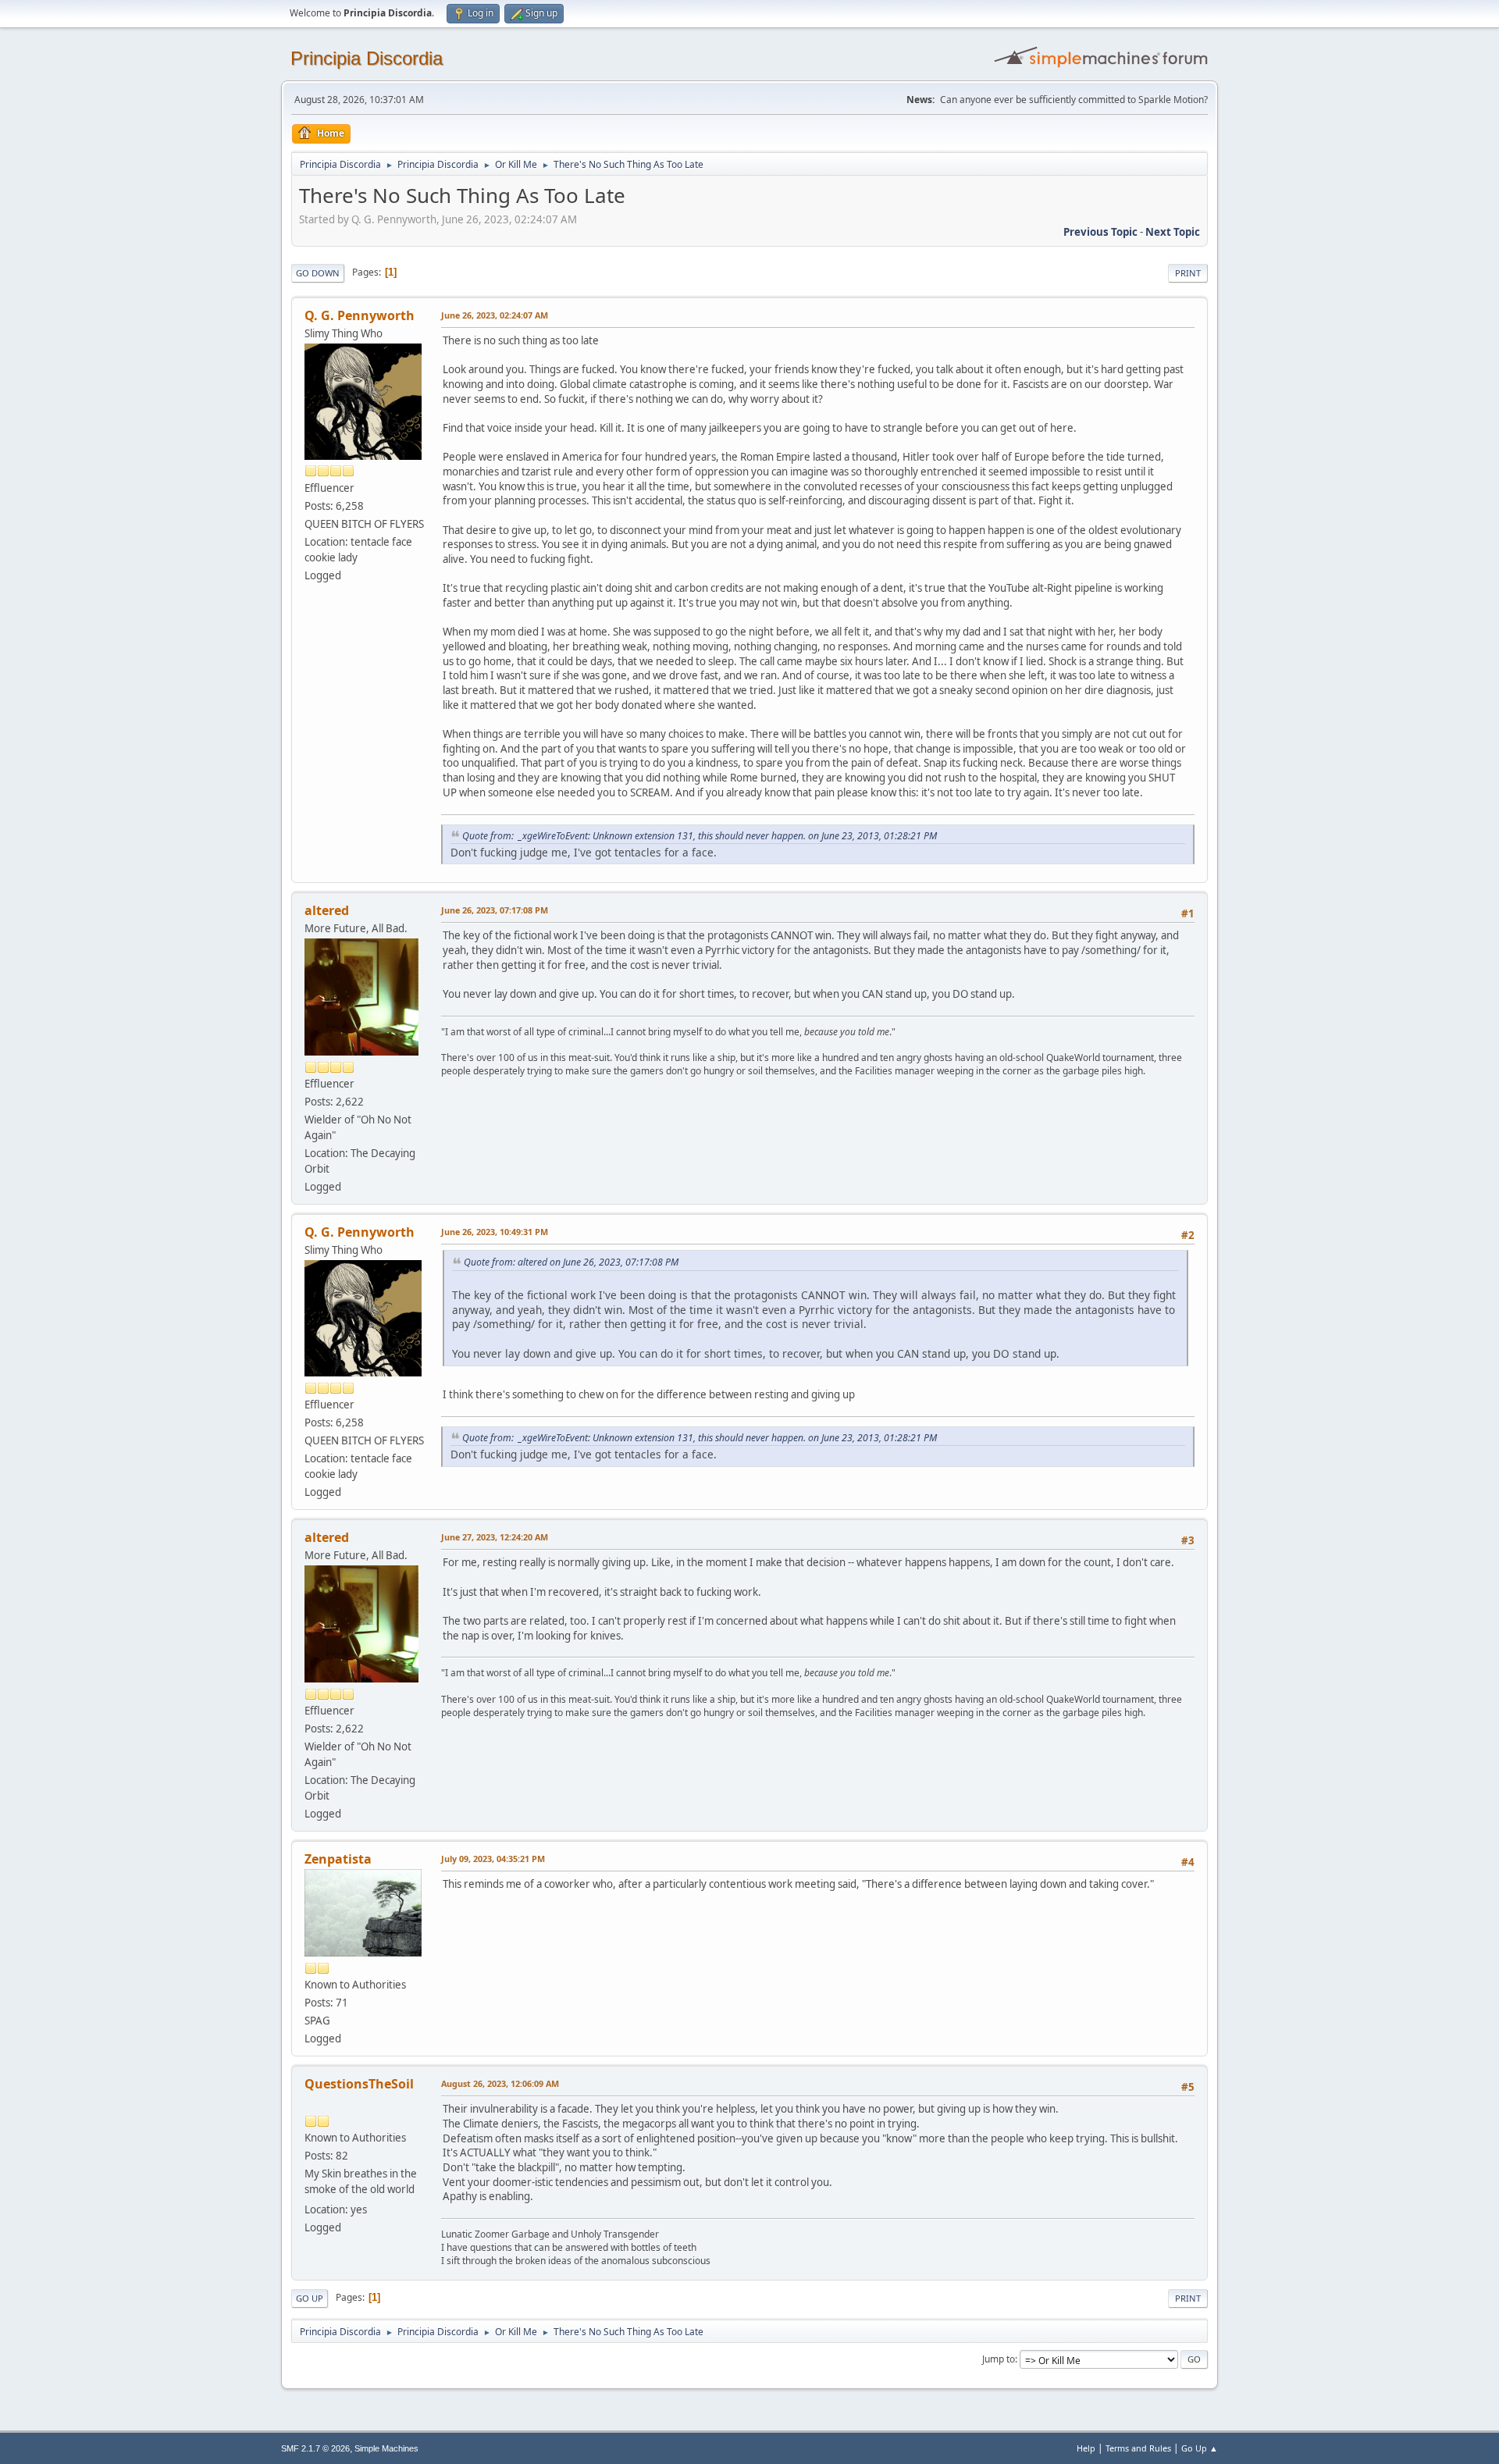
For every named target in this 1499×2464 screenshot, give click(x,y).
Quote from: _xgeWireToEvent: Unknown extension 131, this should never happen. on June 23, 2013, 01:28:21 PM (700, 836)
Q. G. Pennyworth (360, 315)
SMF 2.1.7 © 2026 (315, 2448)
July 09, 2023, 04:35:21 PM (493, 1859)
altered (327, 910)
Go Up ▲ (1200, 2448)
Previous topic (1100, 232)
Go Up (310, 2298)
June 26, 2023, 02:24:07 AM (495, 315)
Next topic (1173, 232)
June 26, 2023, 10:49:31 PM (495, 1232)
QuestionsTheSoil (359, 2084)
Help (1086, 2448)
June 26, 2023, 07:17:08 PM (495, 910)
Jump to (999, 2359)
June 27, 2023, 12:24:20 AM (495, 1537)
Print (1188, 273)
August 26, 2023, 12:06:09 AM (500, 2083)
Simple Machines (386, 2448)
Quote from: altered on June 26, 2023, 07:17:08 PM (571, 1262)
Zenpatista (338, 1859)
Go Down (318, 273)
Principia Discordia (367, 58)
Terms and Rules (1138, 2448)
